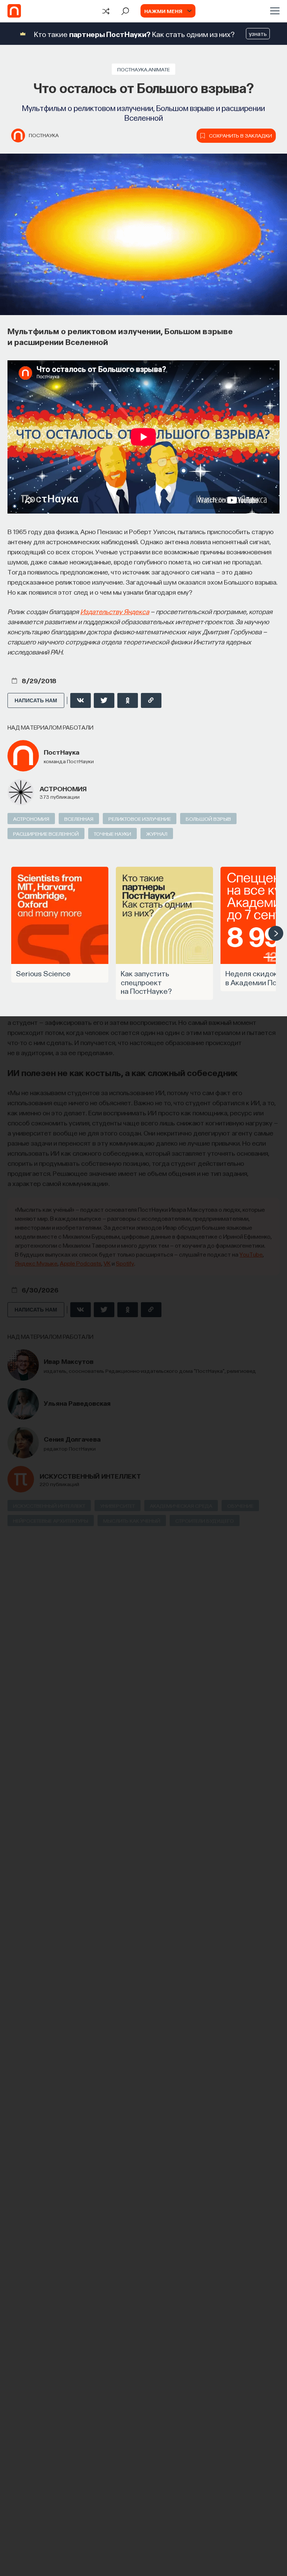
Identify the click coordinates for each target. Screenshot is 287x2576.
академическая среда (181, 1506)
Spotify (125, 1263)
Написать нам (36, 700)
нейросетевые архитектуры (51, 1520)
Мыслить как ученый (132, 1520)
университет (118, 1506)
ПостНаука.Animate (143, 69)
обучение (240, 1506)
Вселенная (79, 819)
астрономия (63, 788)
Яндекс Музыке (36, 1263)
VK (107, 1263)
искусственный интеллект (90, 1476)
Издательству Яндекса (115, 611)
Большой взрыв (208, 819)
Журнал (157, 833)
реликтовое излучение (140, 819)
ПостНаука (44, 135)
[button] (276, 933)
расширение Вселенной (46, 833)
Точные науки (112, 833)
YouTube (251, 1254)
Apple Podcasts (81, 1263)
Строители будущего (205, 1520)
